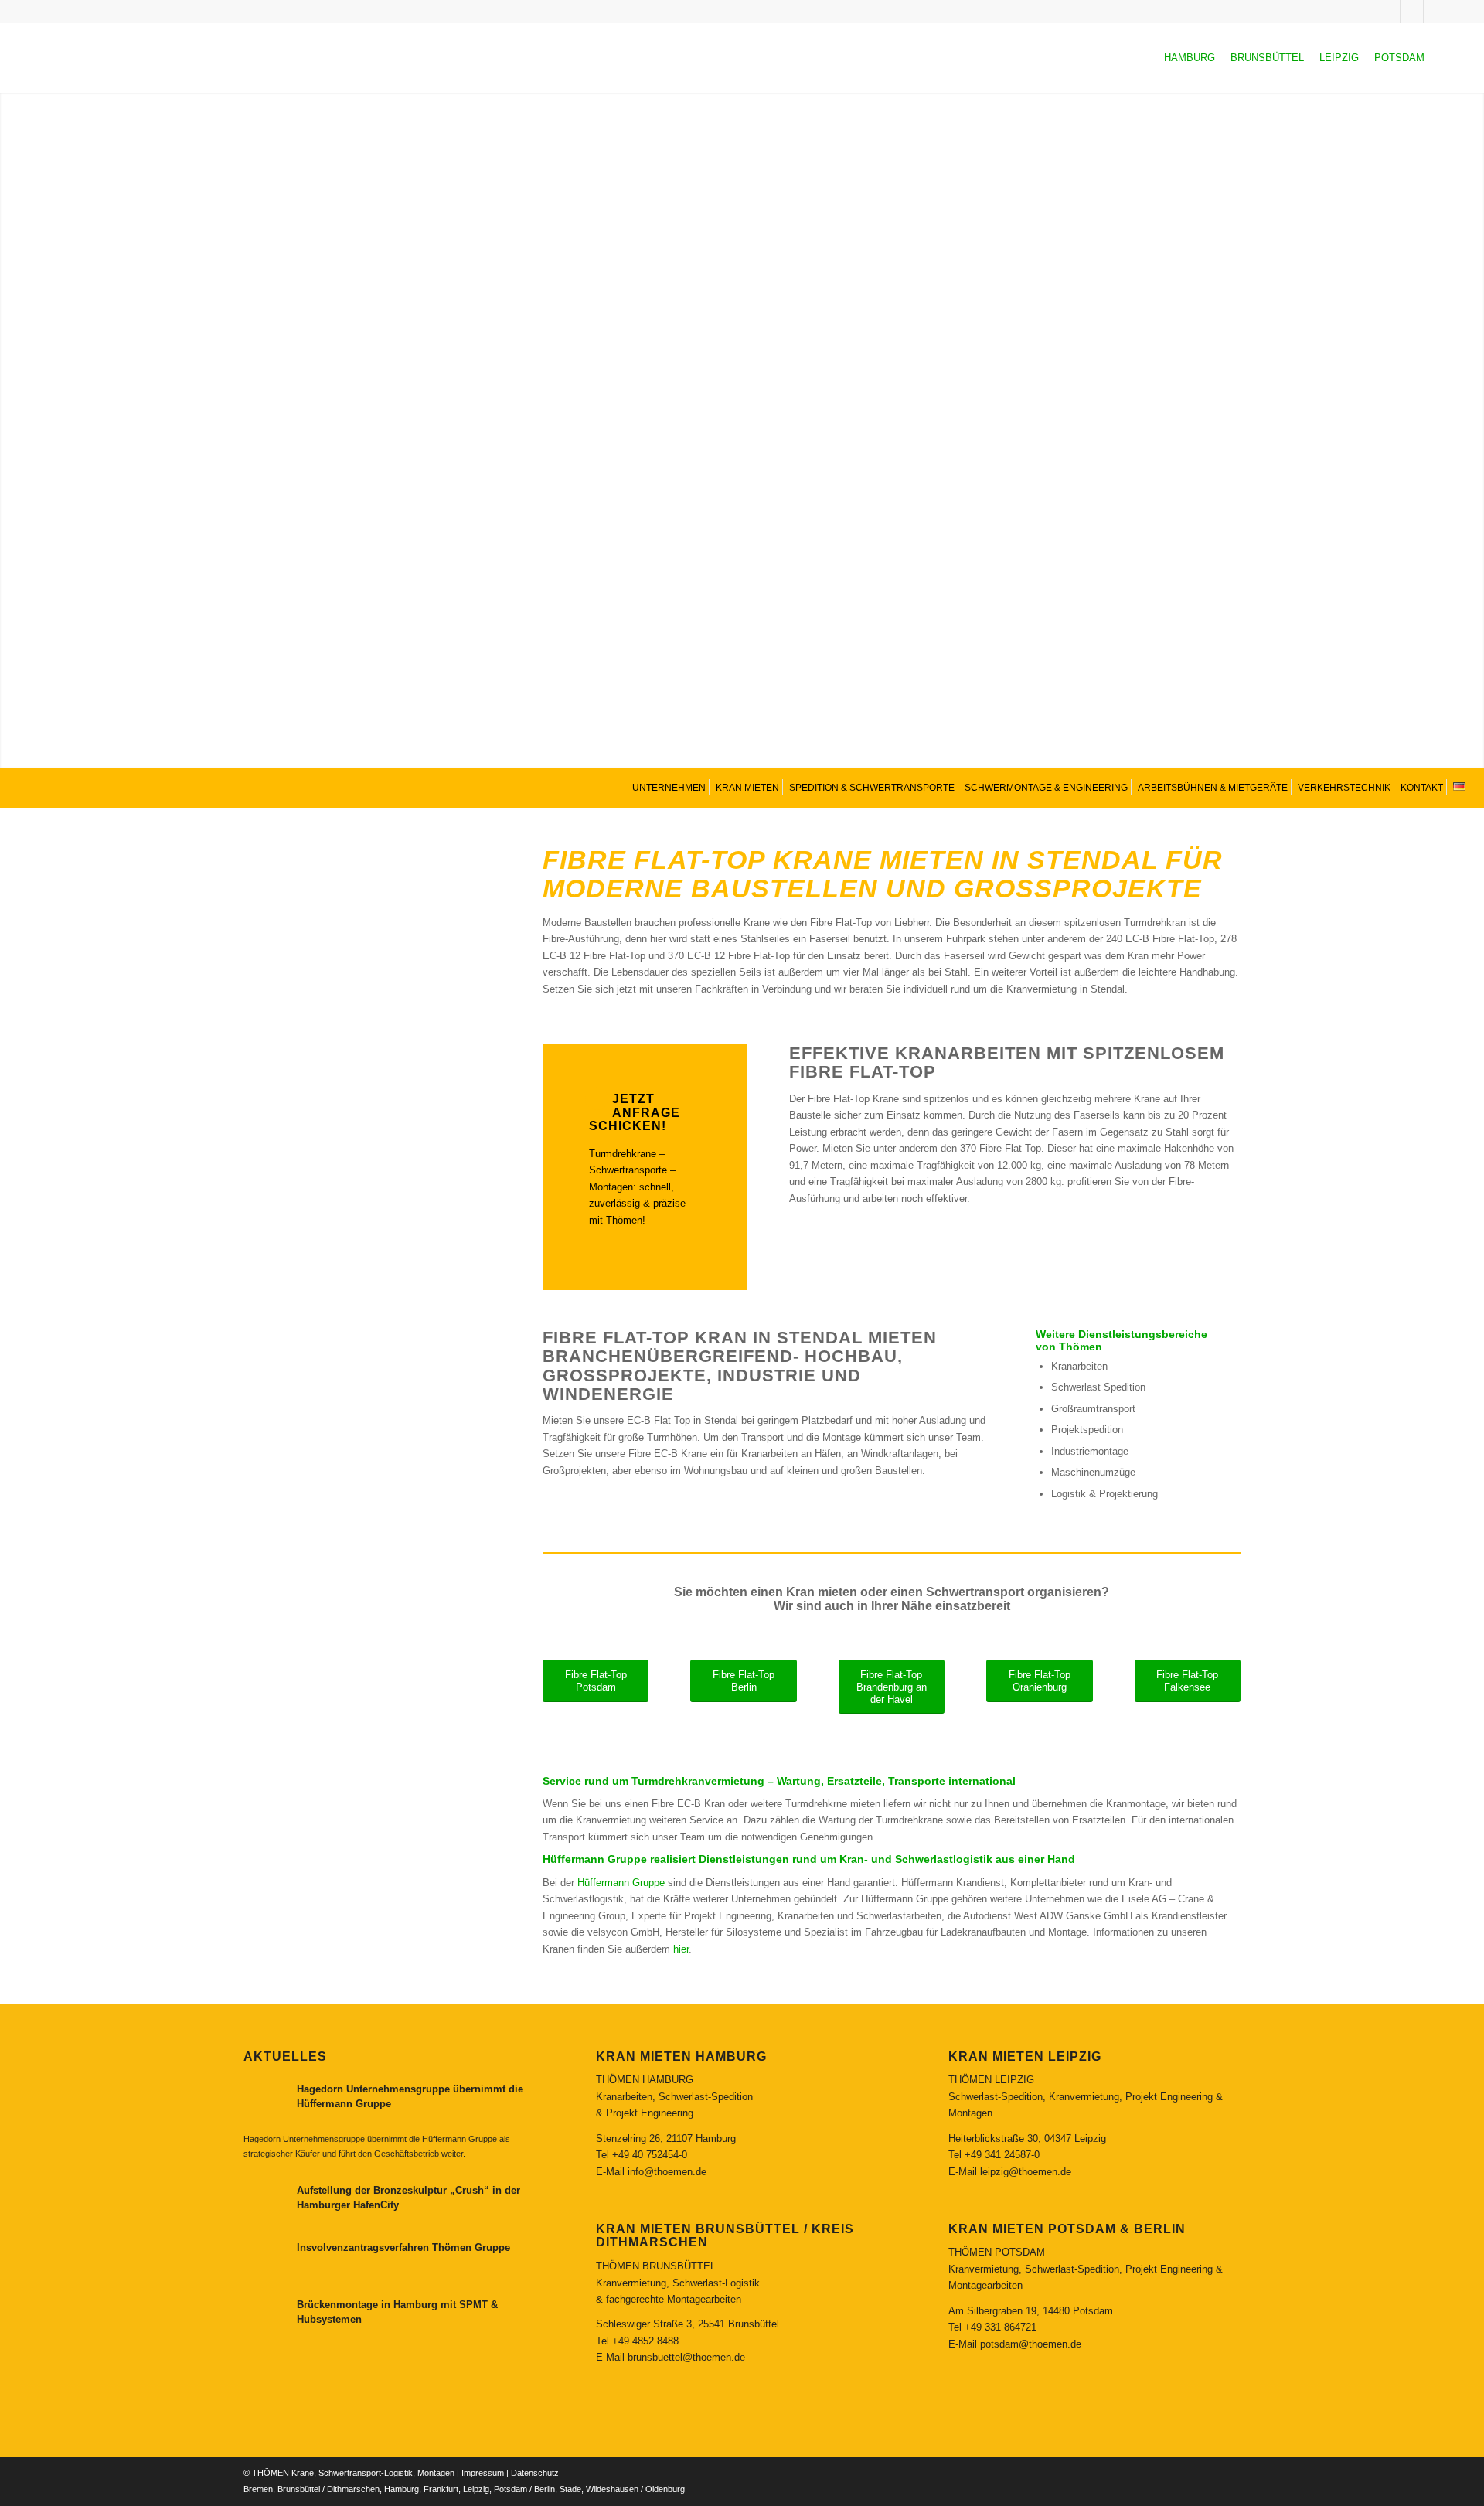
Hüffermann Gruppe (621, 1883)
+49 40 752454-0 (650, 2155)
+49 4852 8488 (645, 2341)
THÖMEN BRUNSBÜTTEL (656, 2266)
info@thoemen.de (667, 2172)
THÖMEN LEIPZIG (991, 2080)
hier (681, 1949)
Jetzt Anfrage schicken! (635, 1112)
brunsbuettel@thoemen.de (686, 2357)
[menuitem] (667, 787)
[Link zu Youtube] (1412, 12)
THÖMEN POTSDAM (997, 2252)
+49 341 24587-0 (1002, 2155)
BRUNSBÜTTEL (1267, 58)
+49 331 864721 (1001, 2327)
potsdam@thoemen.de (1031, 2344)
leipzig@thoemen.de (1026, 2172)
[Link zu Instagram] (1389, 12)
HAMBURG (1190, 58)
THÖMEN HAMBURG (645, 2080)
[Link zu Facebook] (1435, 12)
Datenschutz (535, 2473)
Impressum (483, 2473)
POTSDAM (1399, 58)
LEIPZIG (1339, 58)
